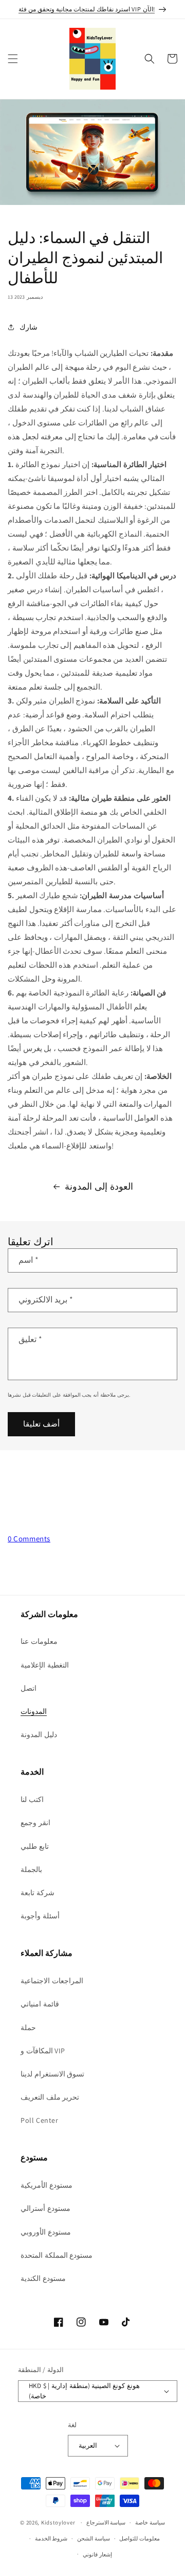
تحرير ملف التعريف (50, 2097)
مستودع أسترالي (45, 2208)
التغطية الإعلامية (45, 1665)
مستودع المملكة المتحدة (57, 2255)
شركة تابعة (38, 1893)
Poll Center (40, 2120)
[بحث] (150, 59)
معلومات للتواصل (140, 2538)
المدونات (34, 1711)
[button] (13, 59)
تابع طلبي (35, 1846)
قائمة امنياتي (40, 2004)
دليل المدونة (39, 1734)
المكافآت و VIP (43, 2051)
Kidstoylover (58, 2522)
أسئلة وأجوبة (40, 1916)
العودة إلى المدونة (99, 1186)
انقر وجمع (35, 1823)
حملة (28, 2028)
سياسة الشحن (94, 2538)
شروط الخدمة (51, 2538)
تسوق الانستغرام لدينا (52, 2074)
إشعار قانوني (97, 2554)
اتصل (29, 1688)
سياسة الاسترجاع (106, 2522)
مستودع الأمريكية (47, 2185)
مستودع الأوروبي (46, 2232)
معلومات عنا (39, 1641)
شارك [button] (29, 327)
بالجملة (31, 1869)
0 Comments (29, 1539)
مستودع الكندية (43, 2278)
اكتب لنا (32, 1799)
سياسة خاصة (150, 2522)
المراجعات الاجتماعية (52, 1981)
